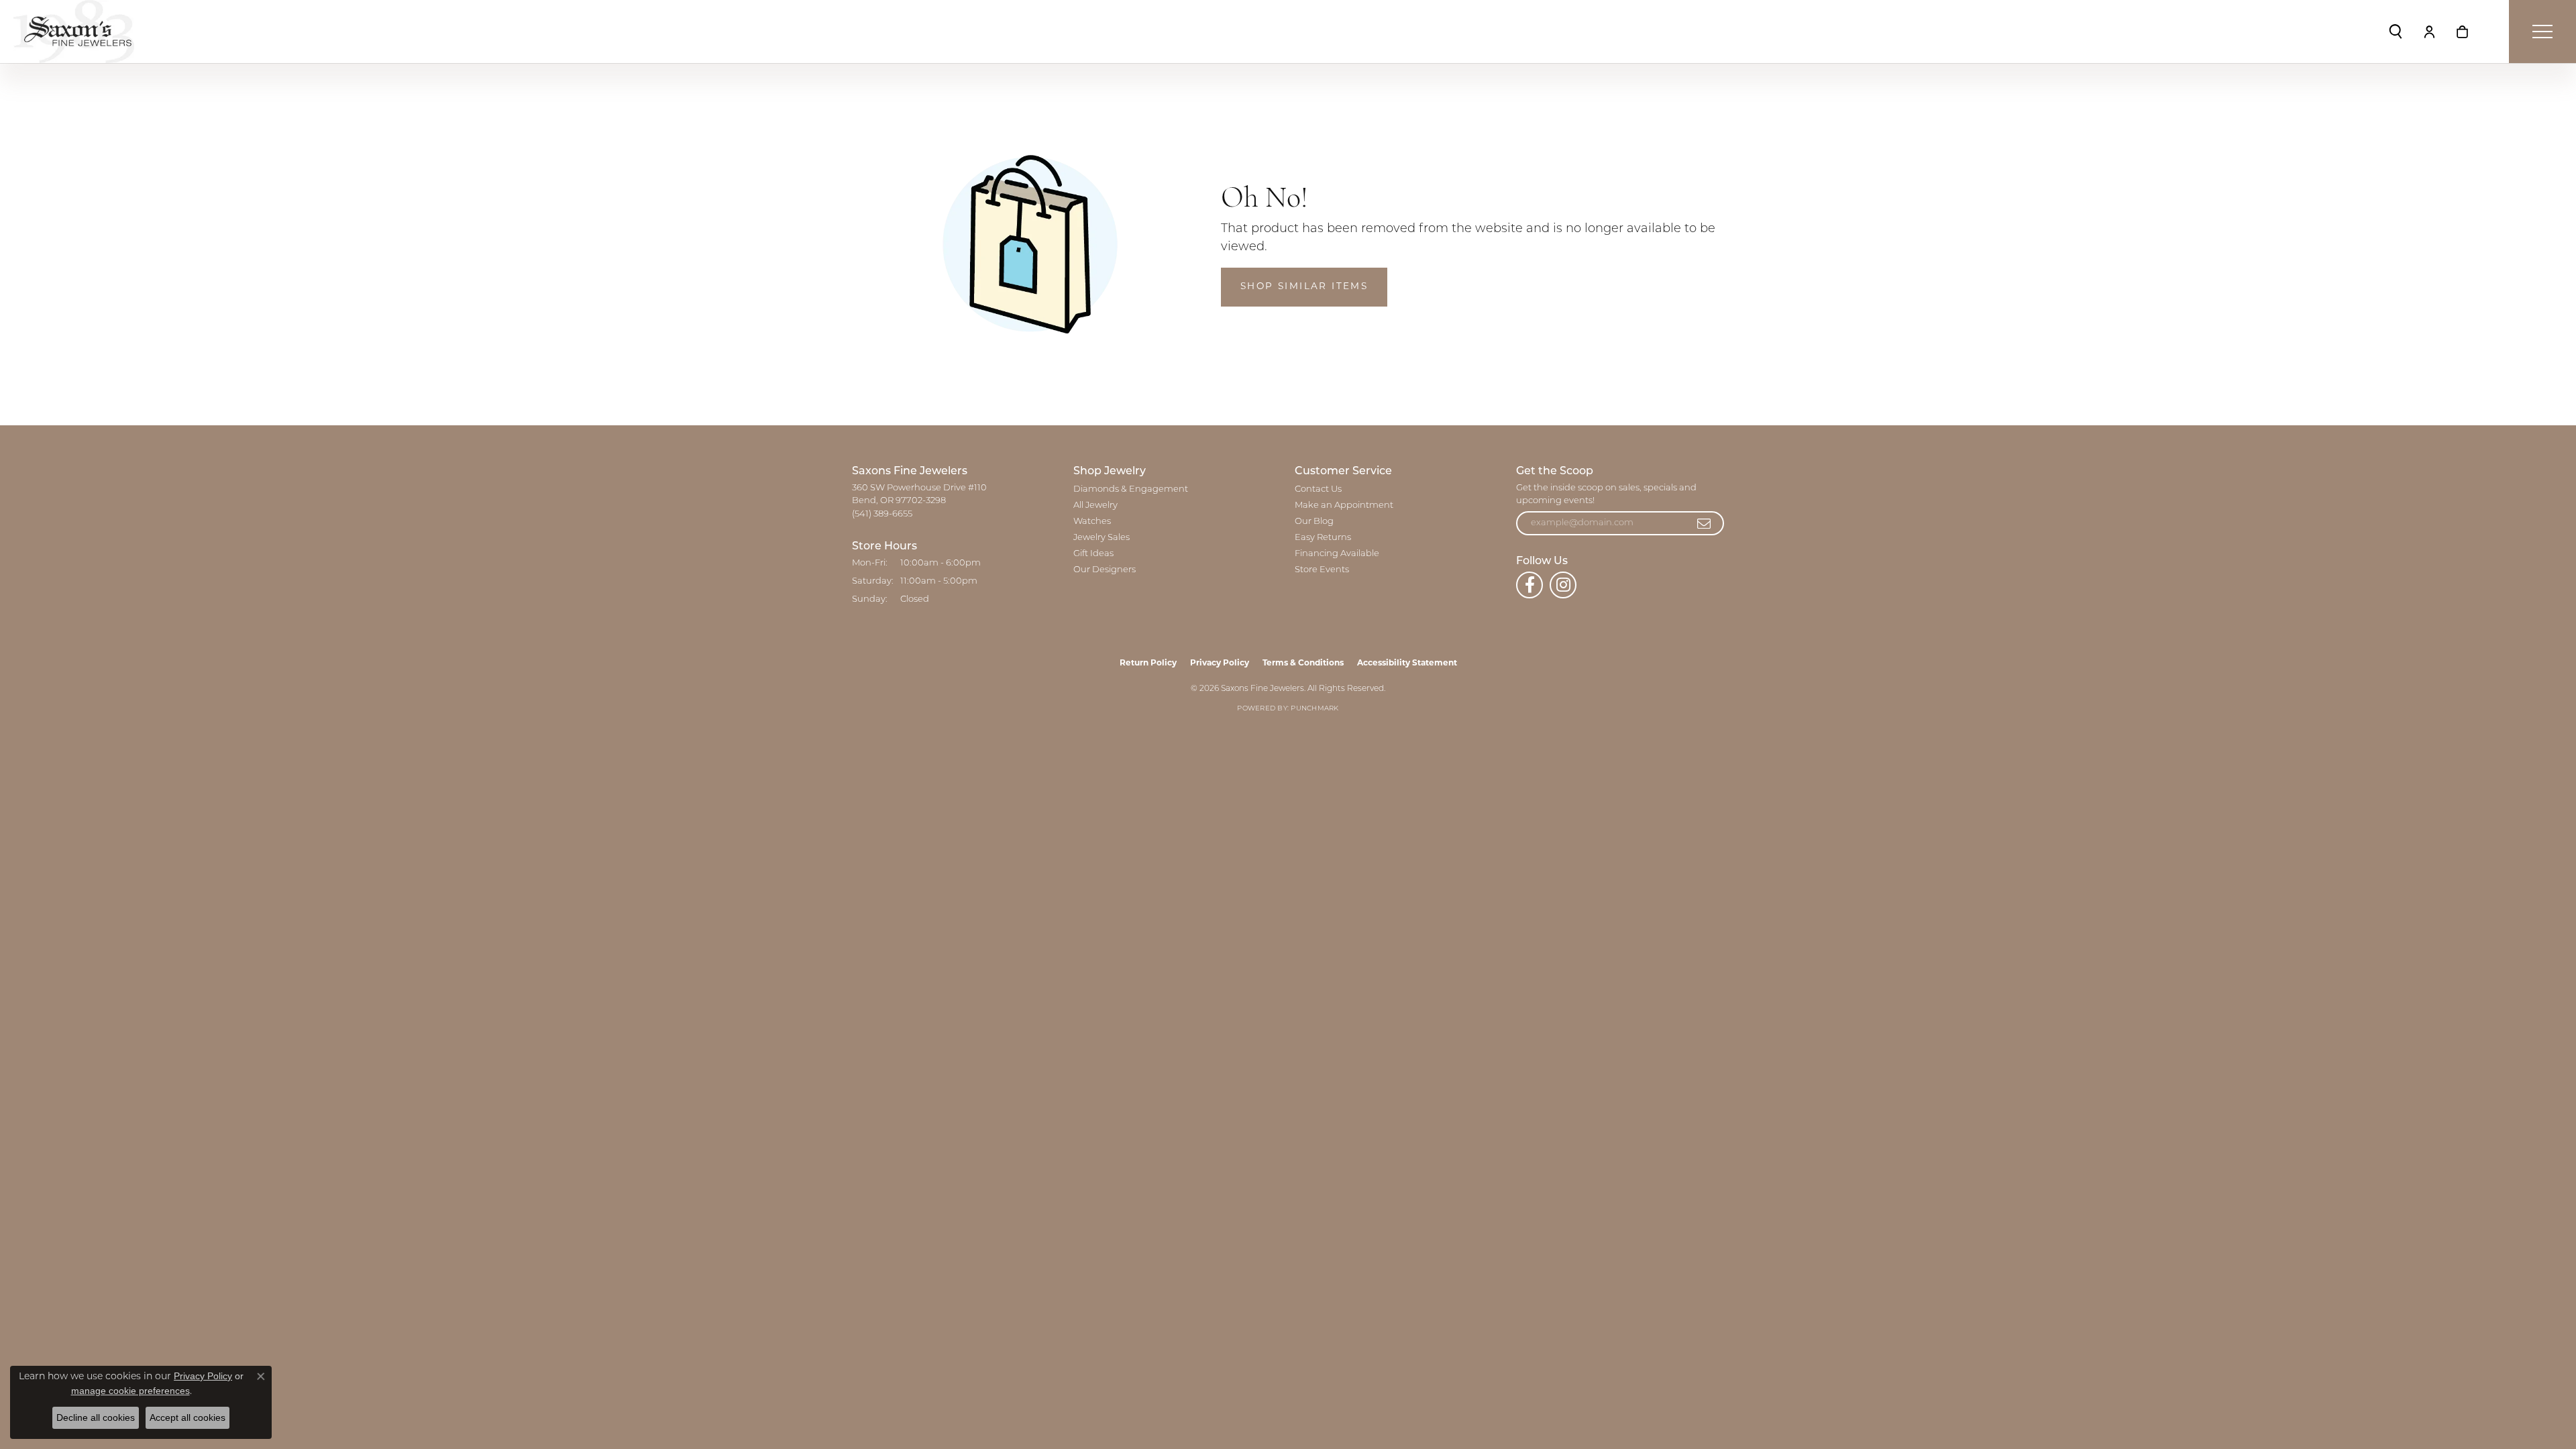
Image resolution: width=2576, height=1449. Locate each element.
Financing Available (1337, 554)
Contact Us (1318, 489)
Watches (1092, 522)
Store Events (1322, 570)
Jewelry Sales (1102, 538)
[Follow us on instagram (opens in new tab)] (1563, 585)
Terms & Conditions (1303, 663)
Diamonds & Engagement (1131, 489)
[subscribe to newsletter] (1705, 523)
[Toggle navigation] (2542, 32)
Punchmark (1314, 709)
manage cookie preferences (130, 1391)
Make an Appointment (1344, 505)
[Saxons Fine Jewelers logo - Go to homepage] (74, 32)
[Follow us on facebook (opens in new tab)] (1529, 585)
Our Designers (1105, 570)
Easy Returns (1323, 538)
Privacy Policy (1220, 663)
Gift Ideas (1093, 554)
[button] (2396, 32)
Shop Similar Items (1304, 287)
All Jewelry (1095, 505)
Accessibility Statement (1407, 663)
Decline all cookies (96, 1417)
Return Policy (1148, 663)
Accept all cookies (187, 1417)
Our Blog (1314, 522)
